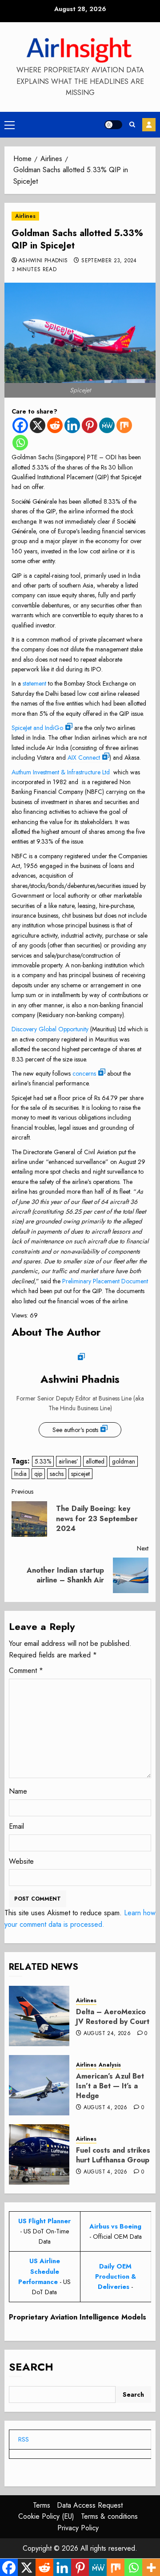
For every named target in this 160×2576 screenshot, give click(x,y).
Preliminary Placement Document (105, 1281)
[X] (38, 425)
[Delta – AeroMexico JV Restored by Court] (39, 2016)
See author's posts (75, 1430)
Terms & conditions (109, 2516)
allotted (95, 1461)
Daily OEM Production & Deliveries (116, 2276)
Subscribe (149, 125)
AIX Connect (84, 757)
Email (16, 1826)
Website (21, 1861)
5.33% (43, 1461)
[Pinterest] (90, 425)
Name (18, 1791)
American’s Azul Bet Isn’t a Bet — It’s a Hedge (110, 2086)
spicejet (80, 1474)
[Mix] (124, 425)
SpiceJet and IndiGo (37, 728)
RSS (24, 2439)
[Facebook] (20, 425)
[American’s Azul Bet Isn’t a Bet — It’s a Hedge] (39, 2085)
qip (38, 1474)
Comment (26, 1671)
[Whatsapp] (20, 443)
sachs (57, 1474)
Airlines (25, 216)
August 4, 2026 (106, 2108)
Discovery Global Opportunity (50, 1029)
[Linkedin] (72, 425)
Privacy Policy (78, 2528)
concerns (84, 1073)
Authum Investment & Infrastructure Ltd (61, 772)
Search (31, 2367)
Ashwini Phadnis (43, 261)
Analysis (110, 2065)
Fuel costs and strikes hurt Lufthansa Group (113, 2155)
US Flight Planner (44, 2221)
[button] (10, 125)
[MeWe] (107, 425)
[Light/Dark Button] (113, 125)
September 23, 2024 (109, 261)
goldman (124, 1461)
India (20, 1474)
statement (34, 683)
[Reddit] (55, 425)
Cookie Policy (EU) (46, 2516)
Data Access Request (90, 2505)
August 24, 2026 (107, 2034)
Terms (42, 2505)
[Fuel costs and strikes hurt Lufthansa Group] (39, 2154)
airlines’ (68, 1461)
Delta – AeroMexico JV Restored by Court (113, 2017)
